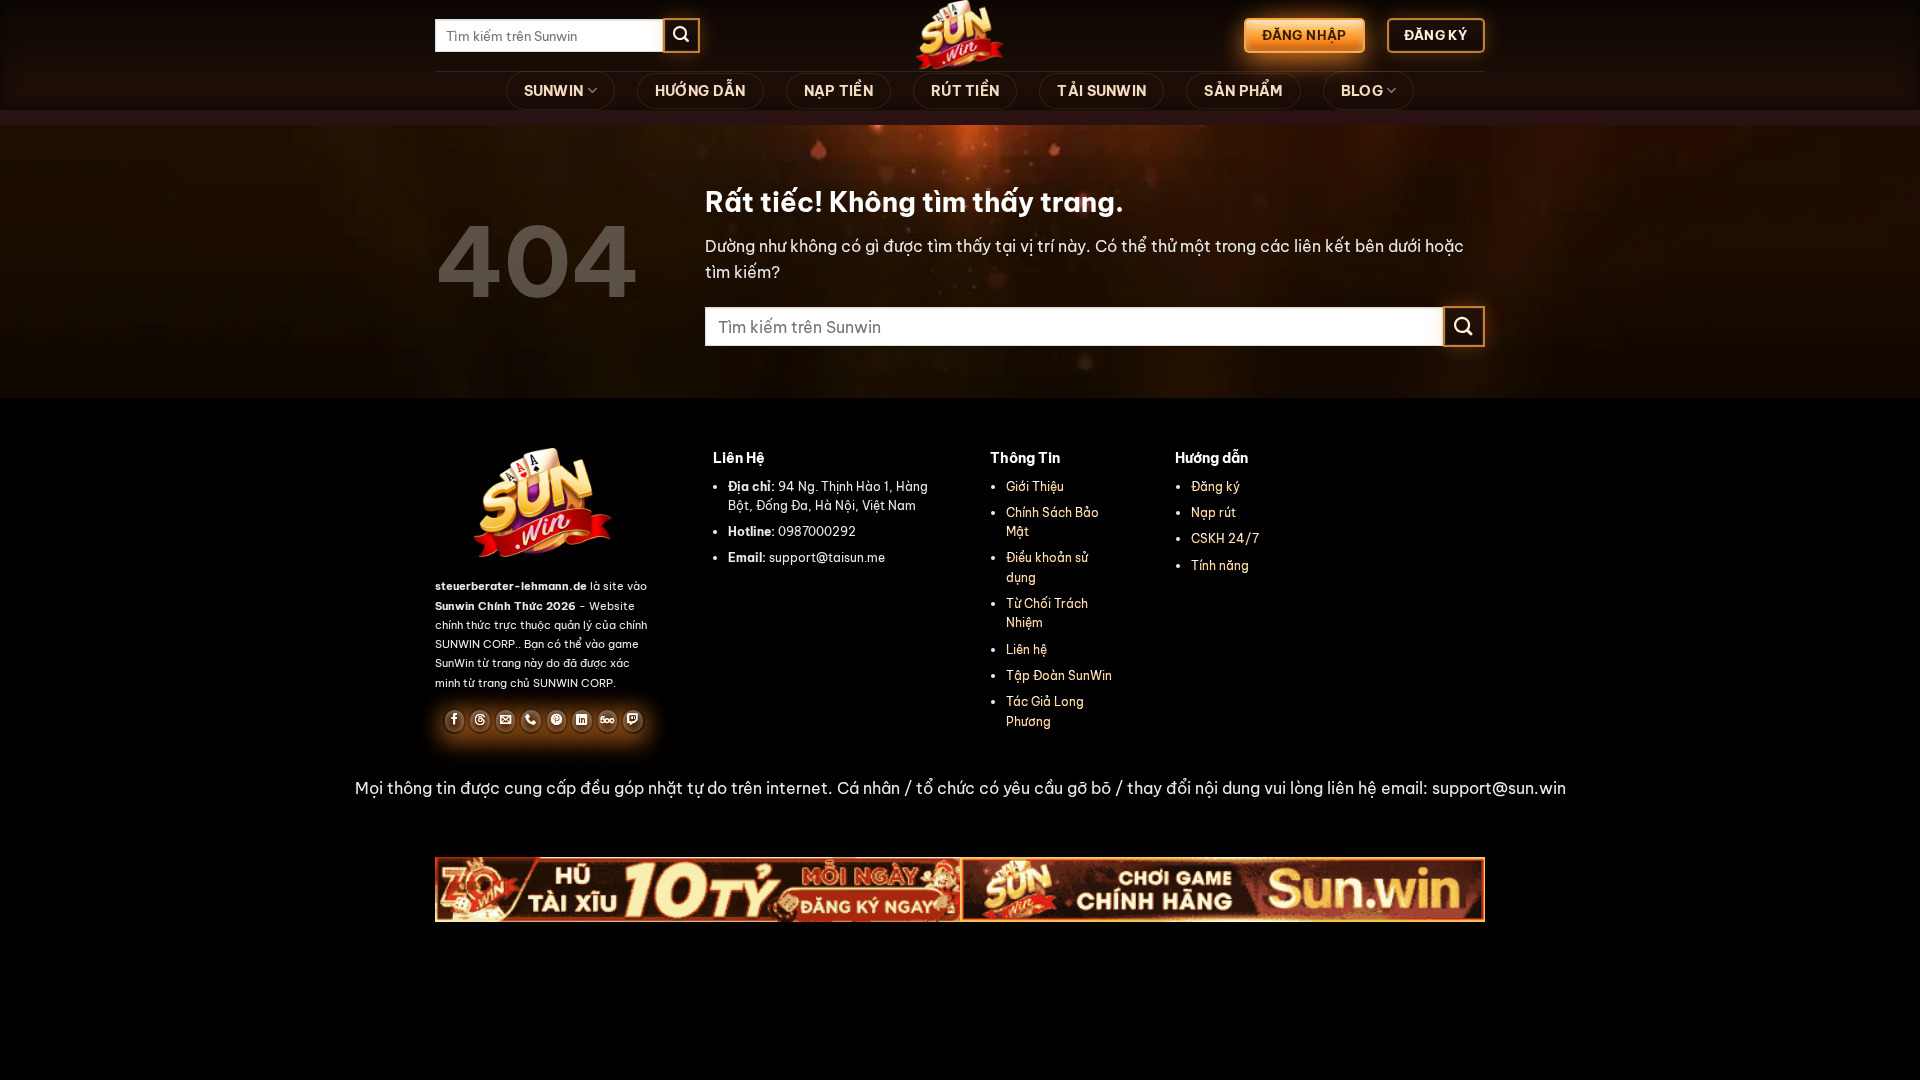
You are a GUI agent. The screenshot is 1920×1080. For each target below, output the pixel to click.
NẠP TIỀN (838, 91)
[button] (960, 789)
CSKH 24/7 (1225, 538)
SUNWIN (554, 91)
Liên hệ (1026, 649)
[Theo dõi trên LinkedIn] (581, 721)
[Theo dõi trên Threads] (479, 721)
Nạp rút (1213, 512)
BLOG (1362, 91)
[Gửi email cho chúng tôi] (505, 721)
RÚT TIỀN (965, 91)
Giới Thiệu (1035, 486)
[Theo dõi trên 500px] (607, 721)
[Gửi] (681, 36)
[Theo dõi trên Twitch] (632, 721)
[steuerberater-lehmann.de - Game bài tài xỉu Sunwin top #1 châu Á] (960, 35)
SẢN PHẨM (1243, 91)
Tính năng (1220, 565)
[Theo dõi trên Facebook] (454, 721)
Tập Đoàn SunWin (1059, 675)
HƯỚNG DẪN (700, 91)
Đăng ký (1215, 486)
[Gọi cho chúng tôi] (530, 721)
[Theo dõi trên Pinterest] (556, 721)
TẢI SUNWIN (1101, 91)
